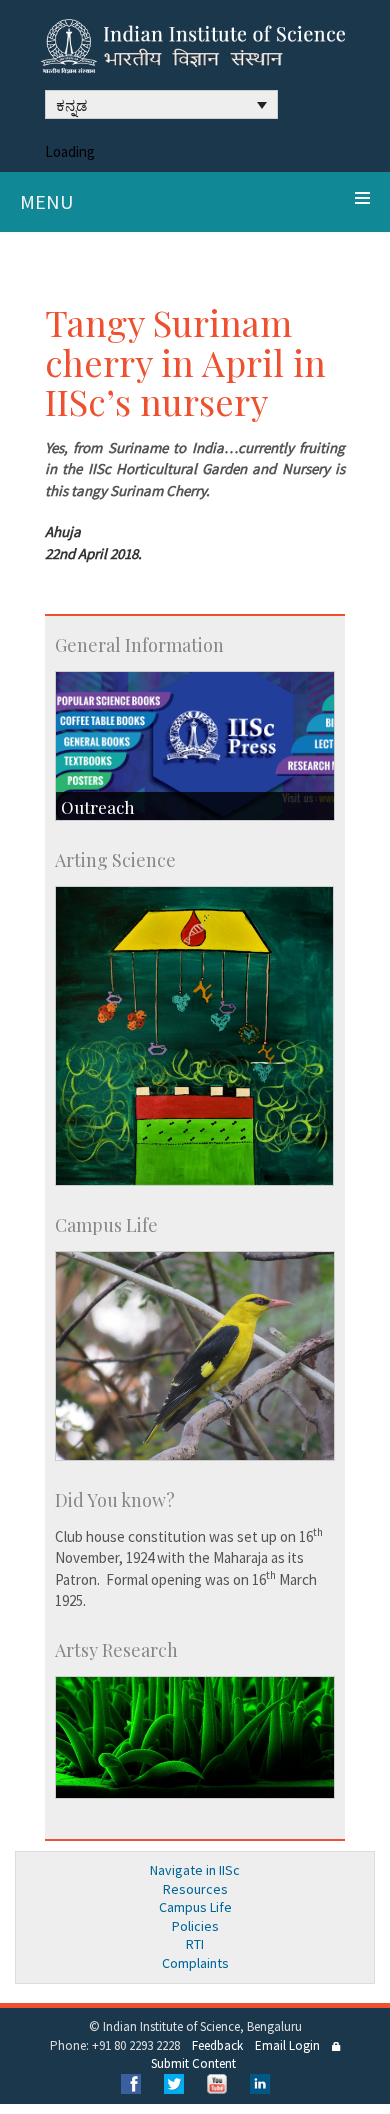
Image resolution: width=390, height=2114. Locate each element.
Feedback (217, 2045)
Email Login (287, 2045)
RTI (195, 1944)
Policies (195, 1926)
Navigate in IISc (195, 1870)
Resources (195, 1889)
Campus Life (195, 1907)
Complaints (195, 1963)
